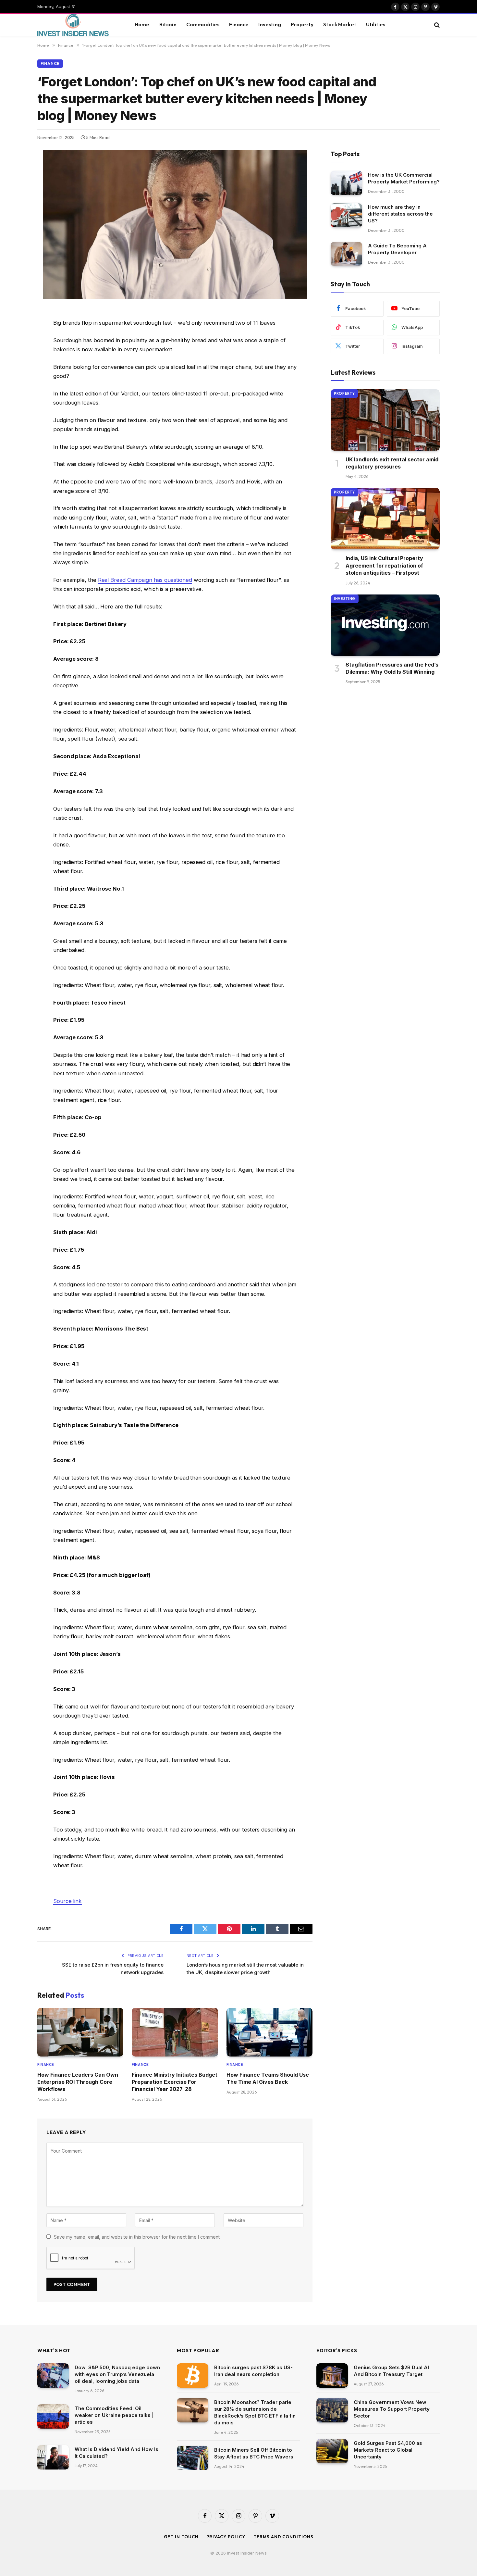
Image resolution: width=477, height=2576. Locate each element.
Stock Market (340, 25)
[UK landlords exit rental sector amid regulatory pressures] (385, 420)
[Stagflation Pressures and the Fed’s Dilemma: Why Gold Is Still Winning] (385, 625)
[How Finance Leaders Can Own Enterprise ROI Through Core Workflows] (80, 2032)
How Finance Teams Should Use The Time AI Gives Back (268, 2078)
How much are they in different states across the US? (400, 214)
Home (142, 25)
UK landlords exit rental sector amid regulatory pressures (392, 463)
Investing (269, 25)
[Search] (436, 25)
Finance (239, 25)
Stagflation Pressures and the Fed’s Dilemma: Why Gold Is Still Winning (392, 668)
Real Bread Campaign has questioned (145, 580)
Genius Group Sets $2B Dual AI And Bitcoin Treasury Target (391, 2371)
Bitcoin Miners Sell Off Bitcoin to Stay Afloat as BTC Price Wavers (254, 2453)
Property (302, 25)
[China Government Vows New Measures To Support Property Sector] (332, 2410)
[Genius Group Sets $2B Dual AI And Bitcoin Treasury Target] (332, 2376)
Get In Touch (181, 2537)
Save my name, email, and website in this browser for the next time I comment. (137, 2237)
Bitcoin (168, 25)
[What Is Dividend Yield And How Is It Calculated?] (53, 2457)
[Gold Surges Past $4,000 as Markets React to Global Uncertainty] (332, 2451)
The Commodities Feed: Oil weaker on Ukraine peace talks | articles (114, 2415)
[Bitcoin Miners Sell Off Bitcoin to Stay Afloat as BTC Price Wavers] (193, 2458)
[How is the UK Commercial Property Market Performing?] (346, 183)
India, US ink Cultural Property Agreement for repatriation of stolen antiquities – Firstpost (384, 565)
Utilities (376, 25)
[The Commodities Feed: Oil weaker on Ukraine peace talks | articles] (53, 2416)
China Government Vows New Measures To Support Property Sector (392, 2409)
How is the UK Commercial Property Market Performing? (404, 178)
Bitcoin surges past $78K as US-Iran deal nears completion (253, 2371)
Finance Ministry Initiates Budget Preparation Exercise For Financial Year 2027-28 (175, 2082)
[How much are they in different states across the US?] (346, 215)
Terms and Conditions (283, 2537)
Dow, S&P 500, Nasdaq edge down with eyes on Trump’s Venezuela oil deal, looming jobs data (117, 2374)
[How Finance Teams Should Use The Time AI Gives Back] (269, 2032)
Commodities (203, 25)
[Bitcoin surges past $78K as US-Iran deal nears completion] (193, 2376)
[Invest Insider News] (78, 25)
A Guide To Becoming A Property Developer (397, 249)
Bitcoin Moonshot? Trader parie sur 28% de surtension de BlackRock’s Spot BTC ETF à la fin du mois (255, 2412)
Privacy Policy (226, 2537)
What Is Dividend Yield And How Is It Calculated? (116, 2453)
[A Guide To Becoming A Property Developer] (346, 254)
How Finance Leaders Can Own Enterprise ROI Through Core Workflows (78, 2082)
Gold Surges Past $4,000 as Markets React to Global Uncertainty (388, 2450)
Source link (67, 1901)
